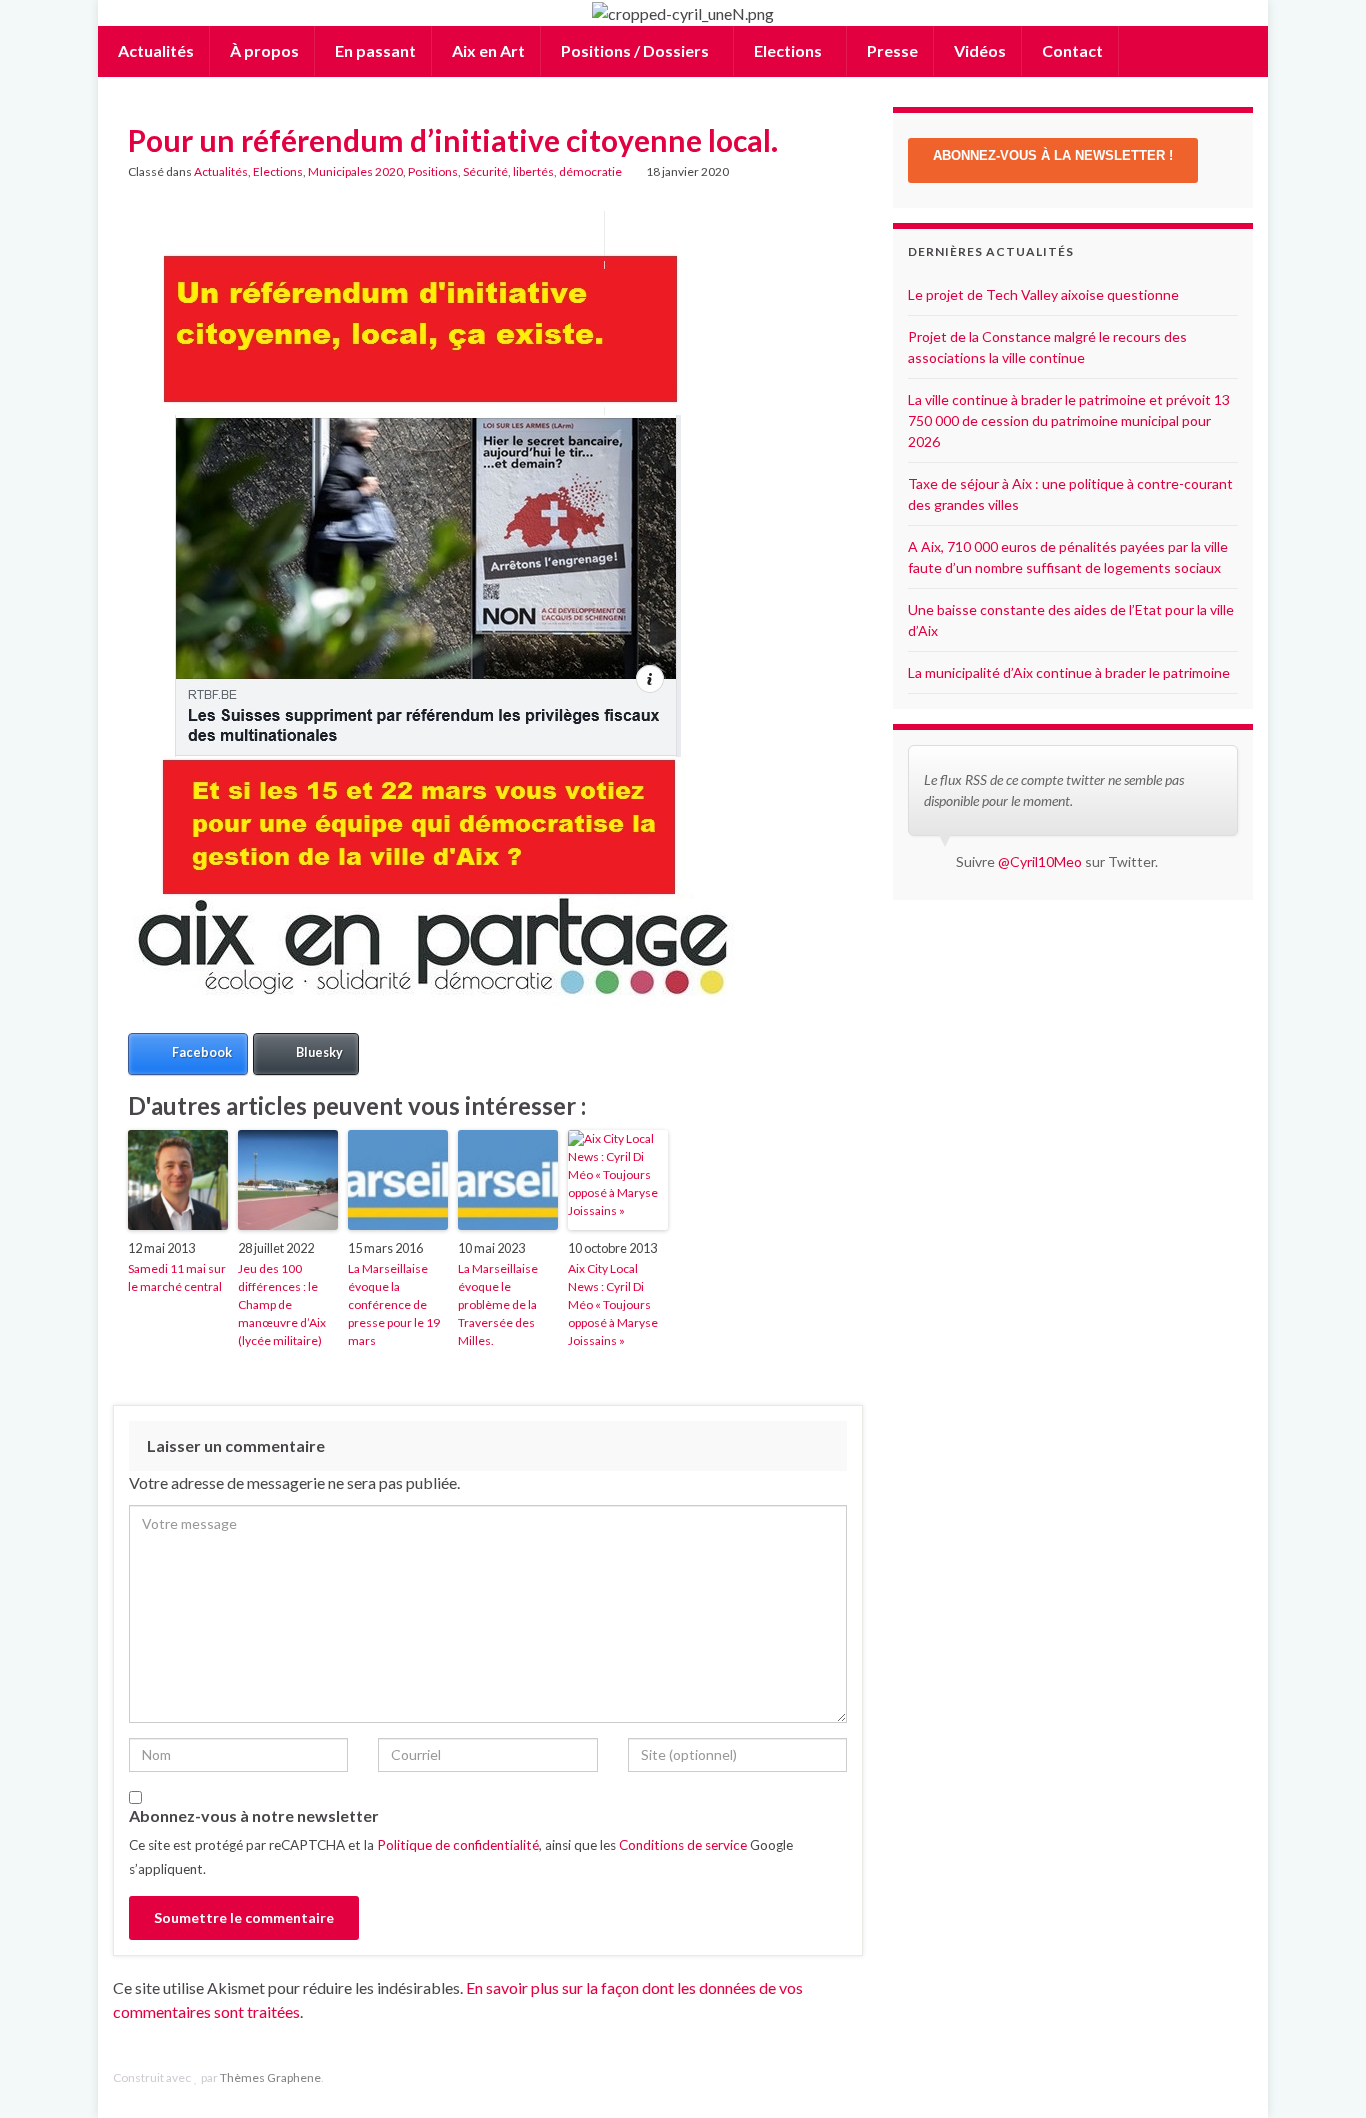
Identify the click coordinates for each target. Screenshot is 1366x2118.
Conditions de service (683, 1845)
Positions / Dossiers (635, 50)
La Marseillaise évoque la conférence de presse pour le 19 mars (394, 1304)
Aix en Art (487, 50)
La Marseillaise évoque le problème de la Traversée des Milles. (498, 1304)
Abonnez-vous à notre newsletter (254, 1815)
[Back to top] (1321, 2073)
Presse (891, 50)
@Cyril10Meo (1040, 861)
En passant (374, 50)
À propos (263, 50)
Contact (1071, 50)
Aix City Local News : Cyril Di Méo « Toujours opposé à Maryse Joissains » (613, 1304)
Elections (788, 50)
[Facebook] (1212, 2077)
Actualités (154, 50)
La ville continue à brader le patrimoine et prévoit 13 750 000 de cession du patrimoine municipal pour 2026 (1069, 420)
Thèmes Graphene (270, 2077)
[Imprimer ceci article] (832, 174)
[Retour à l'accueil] (683, 13)
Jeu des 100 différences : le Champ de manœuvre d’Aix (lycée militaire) (282, 1304)
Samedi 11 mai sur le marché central (177, 1277)
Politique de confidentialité (458, 1845)
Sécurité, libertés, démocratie (542, 171)
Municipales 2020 (355, 171)
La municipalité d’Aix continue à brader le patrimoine (1069, 672)
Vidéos (978, 50)
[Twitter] (1243, 2077)
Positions (433, 171)
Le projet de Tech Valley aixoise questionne (1043, 294)
